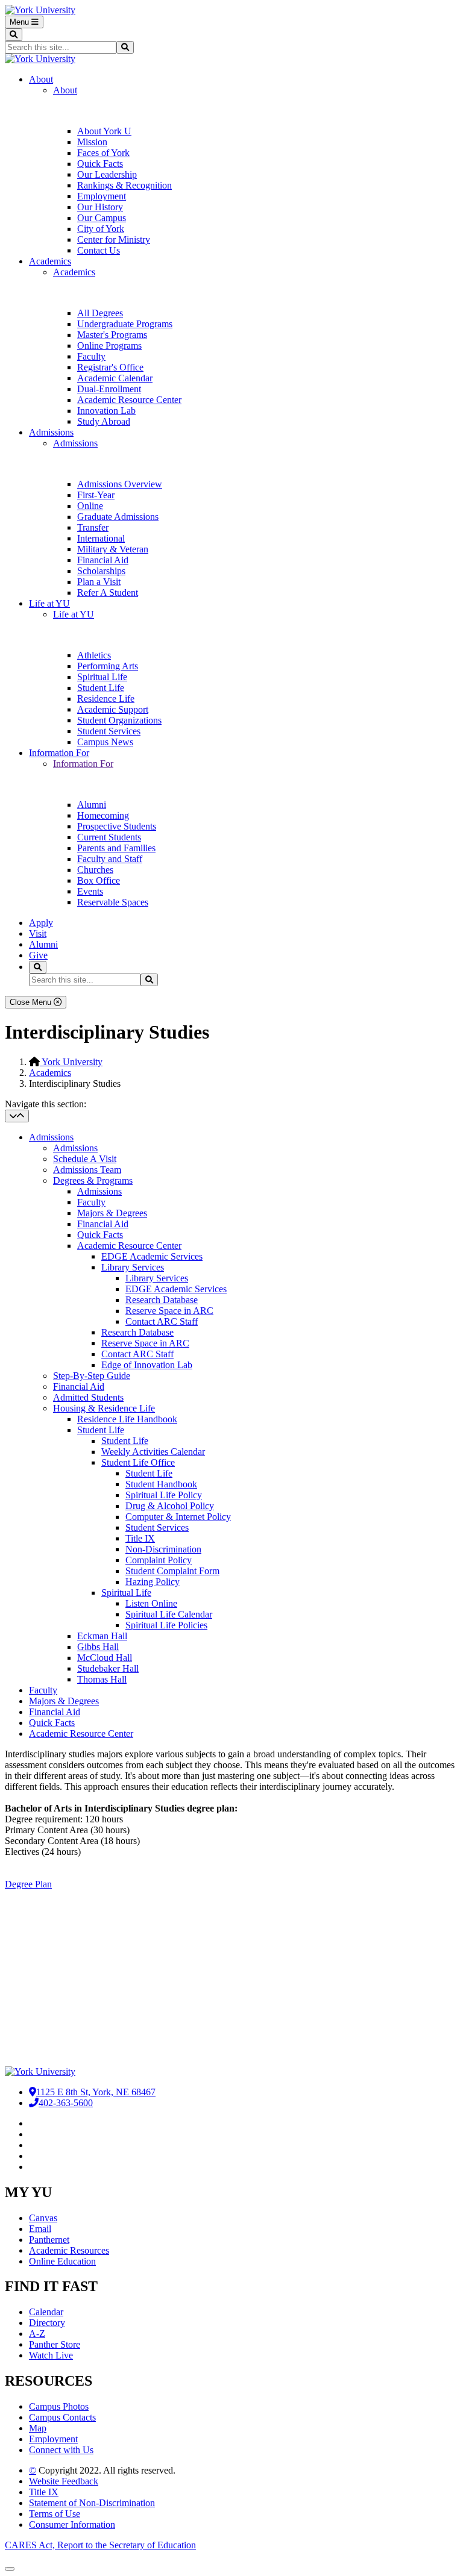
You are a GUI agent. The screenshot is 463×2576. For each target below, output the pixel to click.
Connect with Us (61, 2450)
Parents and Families (116, 848)
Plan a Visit (99, 582)
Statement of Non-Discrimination (92, 2503)
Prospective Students (117, 826)
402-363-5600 (66, 2103)
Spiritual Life (102, 677)
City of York (101, 229)
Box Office (99, 880)
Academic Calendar (115, 378)
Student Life (101, 688)
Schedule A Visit (85, 1159)
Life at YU (49, 603)
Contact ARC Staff (162, 1321)
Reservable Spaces (113, 902)
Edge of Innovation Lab (147, 1365)
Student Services (109, 731)
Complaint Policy (159, 1560)
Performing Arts (108, 666)
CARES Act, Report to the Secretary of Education (100, 2545)
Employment (102, 196)
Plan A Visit (31, 1966)
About (41, 79)
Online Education (62, 2261)
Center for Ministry (114, 239)
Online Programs (109, 345)
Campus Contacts (62, 2417)
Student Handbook (161, 1484)
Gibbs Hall (98, 1647)
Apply (41, 923)
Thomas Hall (102, 1679)
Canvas (43, 2218)
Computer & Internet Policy (178, 1517)
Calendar (46, 2312)
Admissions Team (87, 1170)
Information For (59, 753)
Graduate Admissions (118, 517)
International (101, 538)
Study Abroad (104, 421)
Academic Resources (69, 2250)
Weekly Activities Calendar (153, 1452)
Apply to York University (60, 1989)
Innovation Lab (106, 411)
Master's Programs (112, 335)
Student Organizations (119, 720)
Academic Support (113, 709)
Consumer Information (72, 2524)
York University (71, 1062)
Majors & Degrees (112, 1213)
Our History (100, 207)
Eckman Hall (102, 1636)
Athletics (94, 655)
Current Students (109, 837)
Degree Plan (28, 1884)
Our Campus (102, 218)
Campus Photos (59, 2406)
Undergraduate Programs (125, 324)
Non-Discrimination (163, 1549)
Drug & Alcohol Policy (170, 1506)
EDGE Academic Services (152, 1256)
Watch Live (51, 2355)
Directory (47, 2323)
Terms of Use (55, 2514)
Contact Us (99, 250)
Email (40, 2229)
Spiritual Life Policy (164, 1495)
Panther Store (55, 2344)
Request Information (50, 1944)
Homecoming (103, 815)
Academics (50, 261)
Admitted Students (88, 1397)
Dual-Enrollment (109, 389)
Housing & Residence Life (104, 1408)
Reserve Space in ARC (169, 1311)
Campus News (105, 742)
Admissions (51, 432)
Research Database (162, 1300)
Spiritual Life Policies (166, 1625)
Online (90, 506)
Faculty (91, 356)
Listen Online (151, 1603)
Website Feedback (64, 2481)
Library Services (133, 1267)
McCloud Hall (105, 1658)
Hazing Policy (153, 1582)
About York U (104, 131)
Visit (38, 933)
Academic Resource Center (129, 400)
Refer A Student (108, 592)
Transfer (93, 527)
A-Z (37, 2334)
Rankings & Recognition (124, 185)
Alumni (92, 805)
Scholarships (101, 571)
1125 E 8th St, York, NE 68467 (96, 2092)
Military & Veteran (113, 549)
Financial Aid (103, 560)
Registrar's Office (110, 367)
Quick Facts (100, 164)
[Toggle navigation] (17, 1116)
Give (38, 955)
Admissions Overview (120, 484)
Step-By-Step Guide (92, 1376)
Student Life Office (138, 1462)
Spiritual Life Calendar (169, 1614)
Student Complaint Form (172, 1571)
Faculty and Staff (110, 859)
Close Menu (32, 1002)
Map (38, 2428)
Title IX (140, 1538)
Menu (20, 22)
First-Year (96, 495)
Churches (95, 870)
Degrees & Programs (93, 1180)
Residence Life (106, 699)
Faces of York (103, 153)
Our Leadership (107, 174)
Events (90, 891)
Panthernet (49, 2240)
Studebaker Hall (108, 1668)
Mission (92, 142)
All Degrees (100, 313)
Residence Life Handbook (127, 1419)
